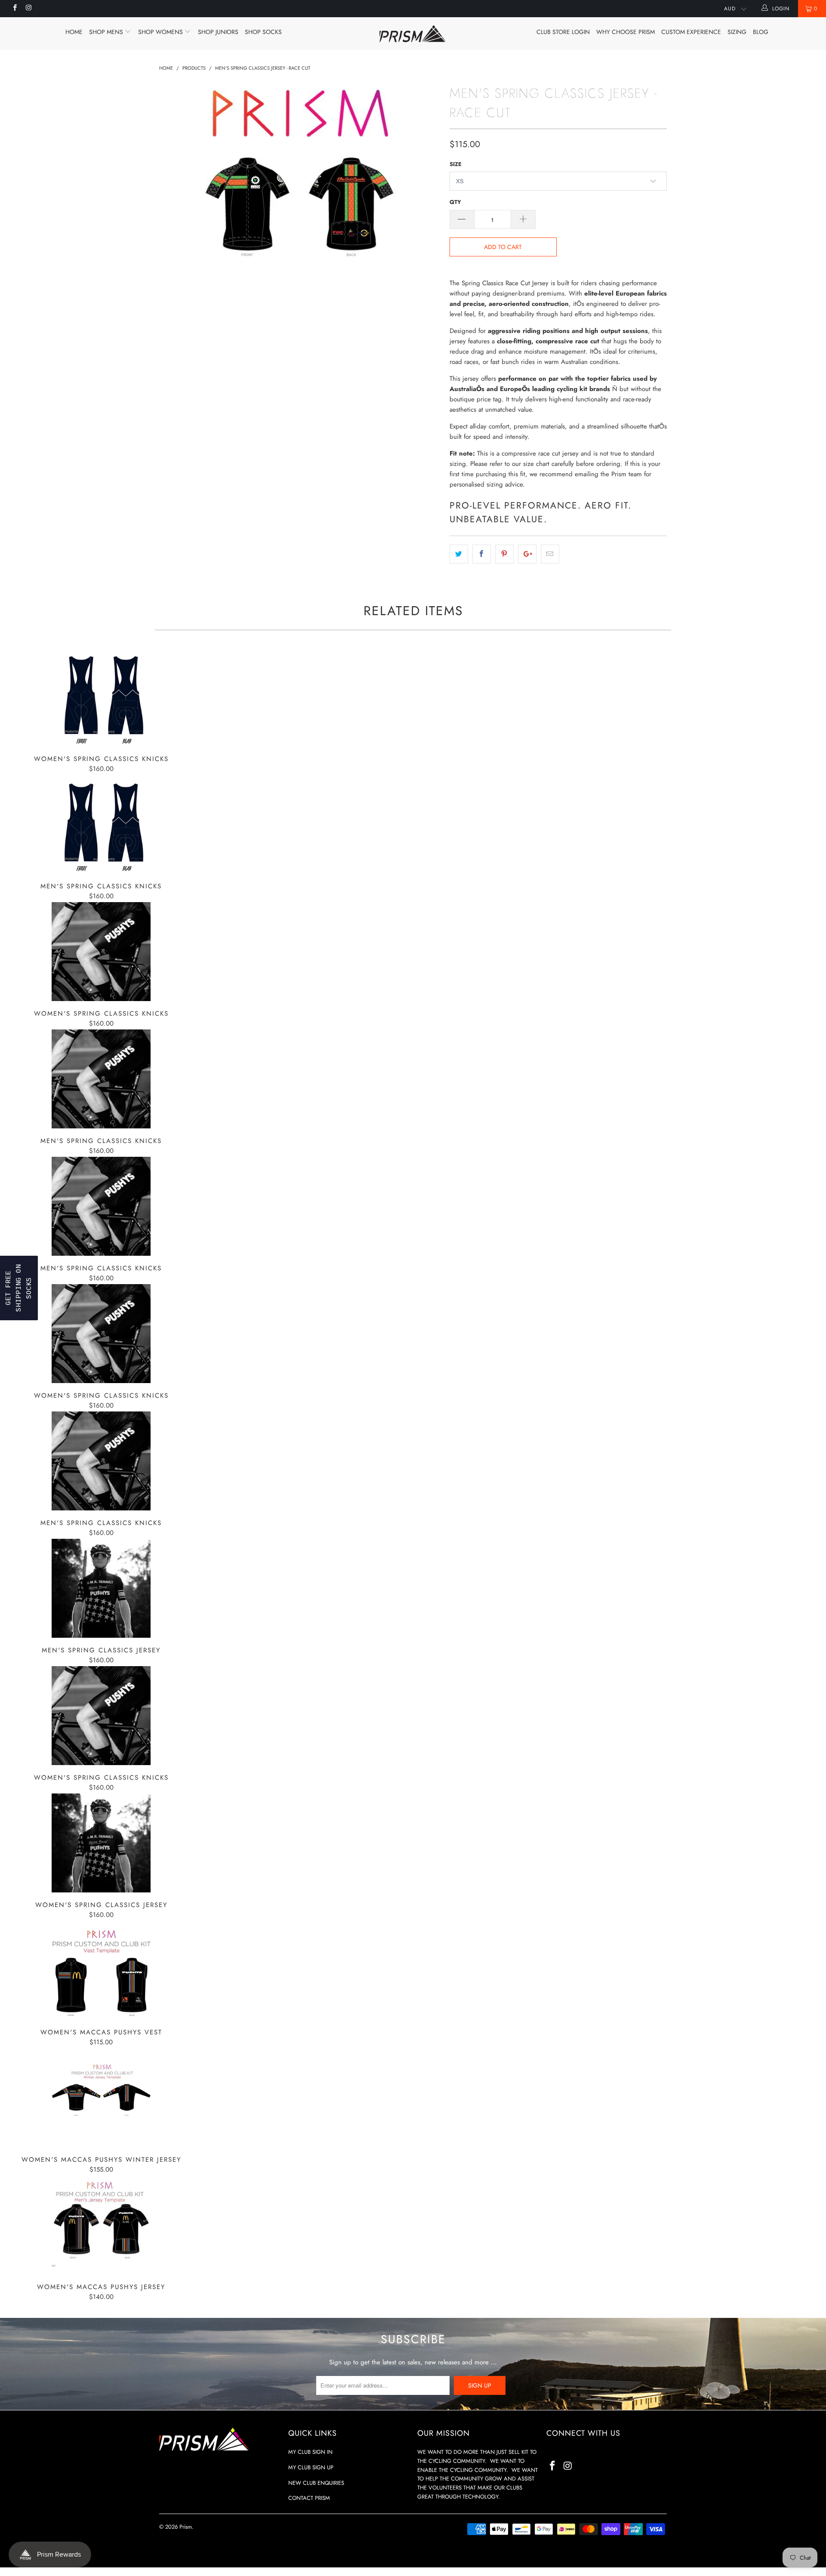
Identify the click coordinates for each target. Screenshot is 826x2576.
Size (456, 164)
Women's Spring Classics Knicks (101, 697)
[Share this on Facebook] (482, 554)
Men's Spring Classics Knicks (101, 824)
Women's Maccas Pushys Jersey (101, 2225)
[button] (19, 1288)
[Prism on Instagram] (28, 9)
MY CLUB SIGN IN (310, 2452)
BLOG (761, 32)
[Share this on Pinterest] (504, 554)
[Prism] (413, 34)
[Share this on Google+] (527, 554)
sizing (737, 32)
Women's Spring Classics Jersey (101, 1843)
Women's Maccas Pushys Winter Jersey (101, 2098)
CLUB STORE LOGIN (563, 32)
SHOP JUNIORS (218, 32)
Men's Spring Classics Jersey (101, 1588)
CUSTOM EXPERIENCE (691, 32)
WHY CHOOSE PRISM (626, 32)
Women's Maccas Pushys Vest (101, 1970)
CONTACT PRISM (309, 2498)
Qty (455, 202)
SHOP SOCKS (263, 32)
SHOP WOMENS (161, 32)
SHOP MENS (107, 32)
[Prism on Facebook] (14, 9)
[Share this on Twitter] (459, 554)
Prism (186, 2527)
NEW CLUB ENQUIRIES (316, 2483)
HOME (74, 32)
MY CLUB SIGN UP (311, 2467)
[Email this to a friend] (550, 554)
